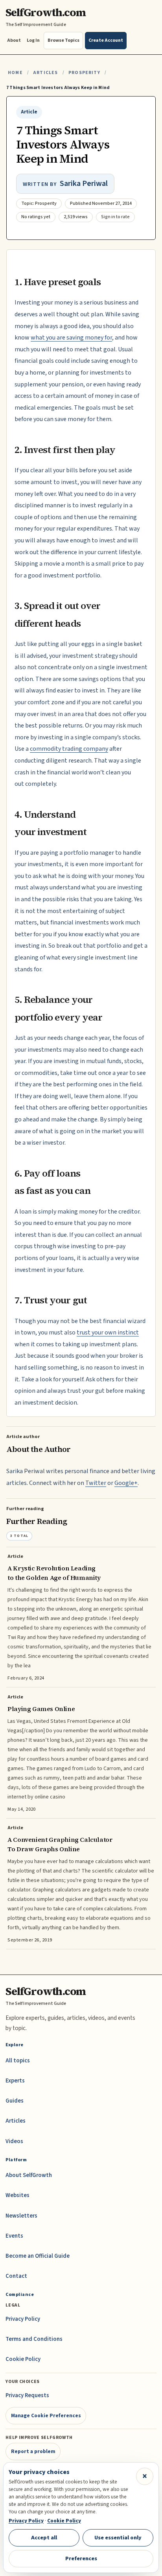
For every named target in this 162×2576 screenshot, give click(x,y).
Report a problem (33, 2451)
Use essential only (118, 2538)
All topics (18, 2061)
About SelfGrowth (29, 2175)
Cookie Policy (23, 2359)
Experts (15, 2081)
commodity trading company (69, 749)
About (14, 40)
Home (15, 73)
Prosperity (84, 73)
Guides (15, 2101)
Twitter (96, 1483)
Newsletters (21, 2216)
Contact (16, 2276)
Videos (14, 2141)
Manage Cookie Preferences (46, 2415)
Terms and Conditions (34, 2339)
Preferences (81, 2558)
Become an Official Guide (38, 2256)
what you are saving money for (71, 338)
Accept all (44, 2538)
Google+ (126, 1483)
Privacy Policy (23, 2319)
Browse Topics (64, 40)
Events (14, 2236)
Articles (45, 73)
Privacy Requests (27, 2395)
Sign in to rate (115, 217)
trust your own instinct (108, 1333)
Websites (17, 2195)
